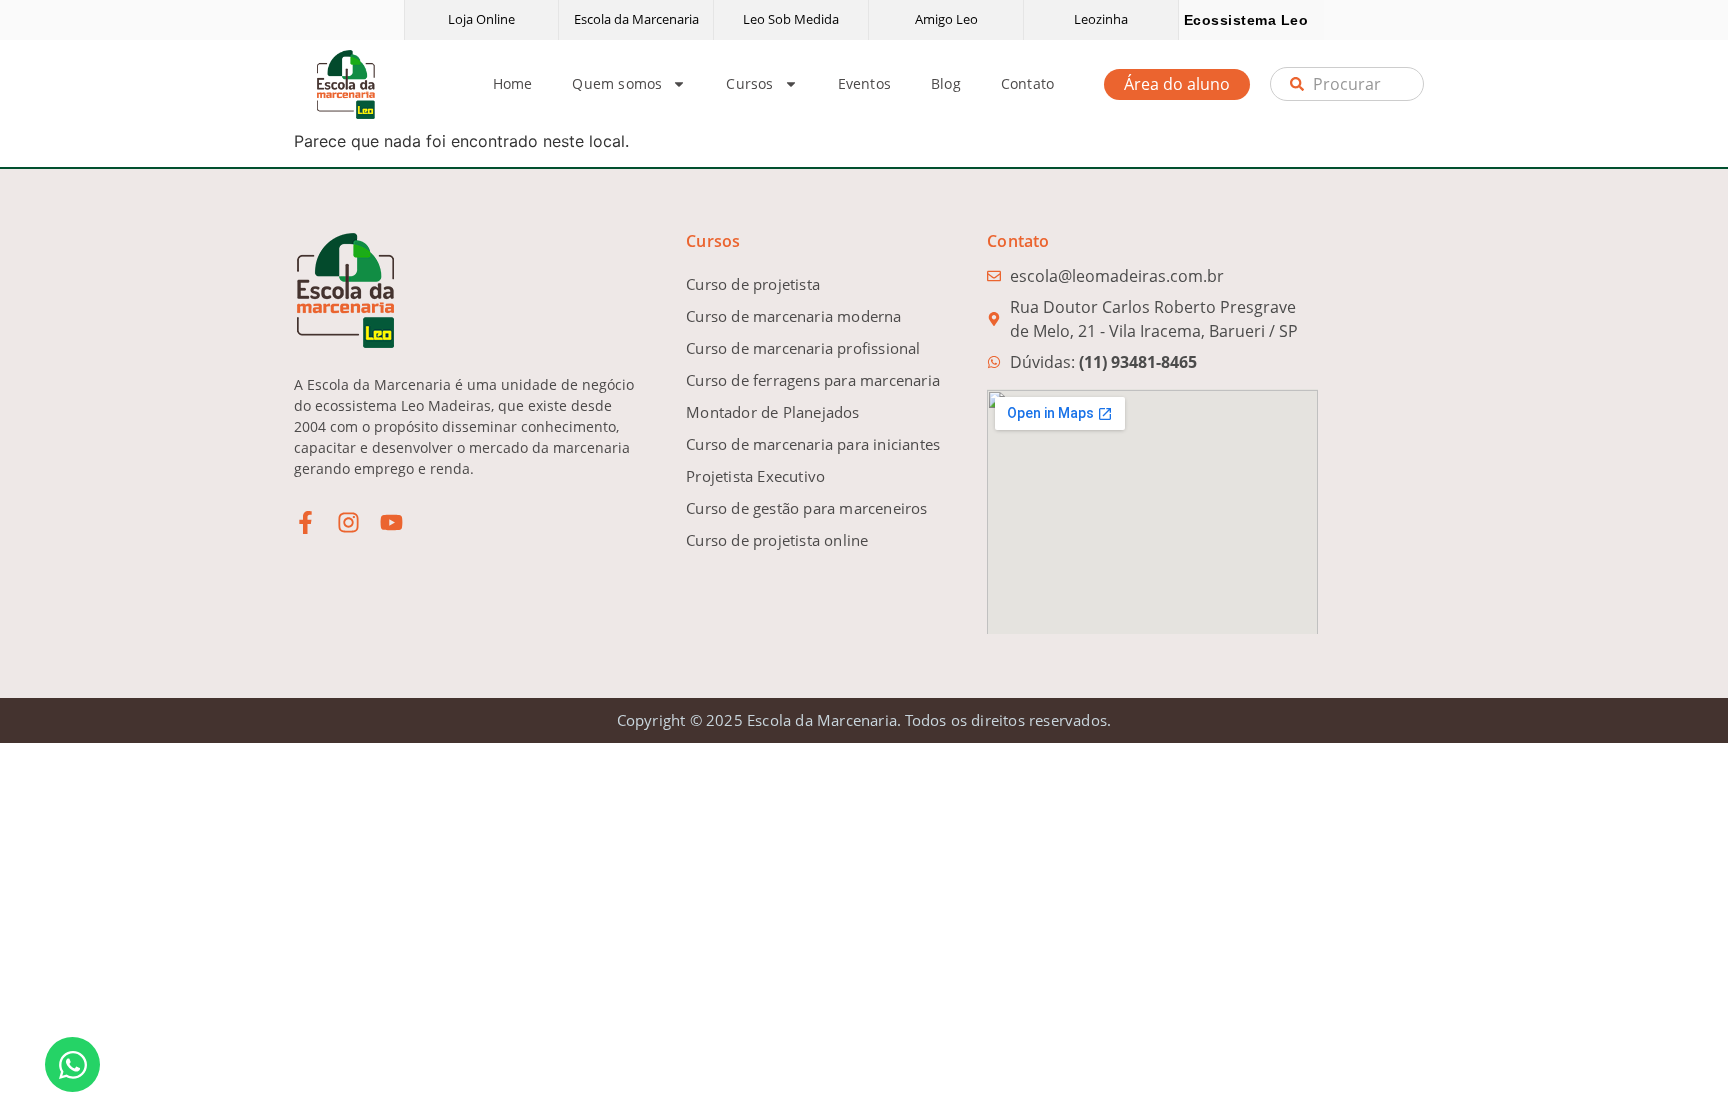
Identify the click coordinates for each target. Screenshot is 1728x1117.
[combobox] (1347, 84)
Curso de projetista (753, 284)
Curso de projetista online (777, 540)
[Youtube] (391, 522)
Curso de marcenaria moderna (793, 316)
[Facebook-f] (305, 522)
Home (513, 83)
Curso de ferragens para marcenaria (813, 380)
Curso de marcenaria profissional (803, 348)
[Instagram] (348, 522)
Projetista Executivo (755, 476)
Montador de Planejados (772, 412)
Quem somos (617, 83)
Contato (1027, 83)
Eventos (864, 83)
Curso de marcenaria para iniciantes (813, 444)
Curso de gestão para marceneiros (806, 508)
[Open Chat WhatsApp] (72, 1064)
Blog (946, 83)
